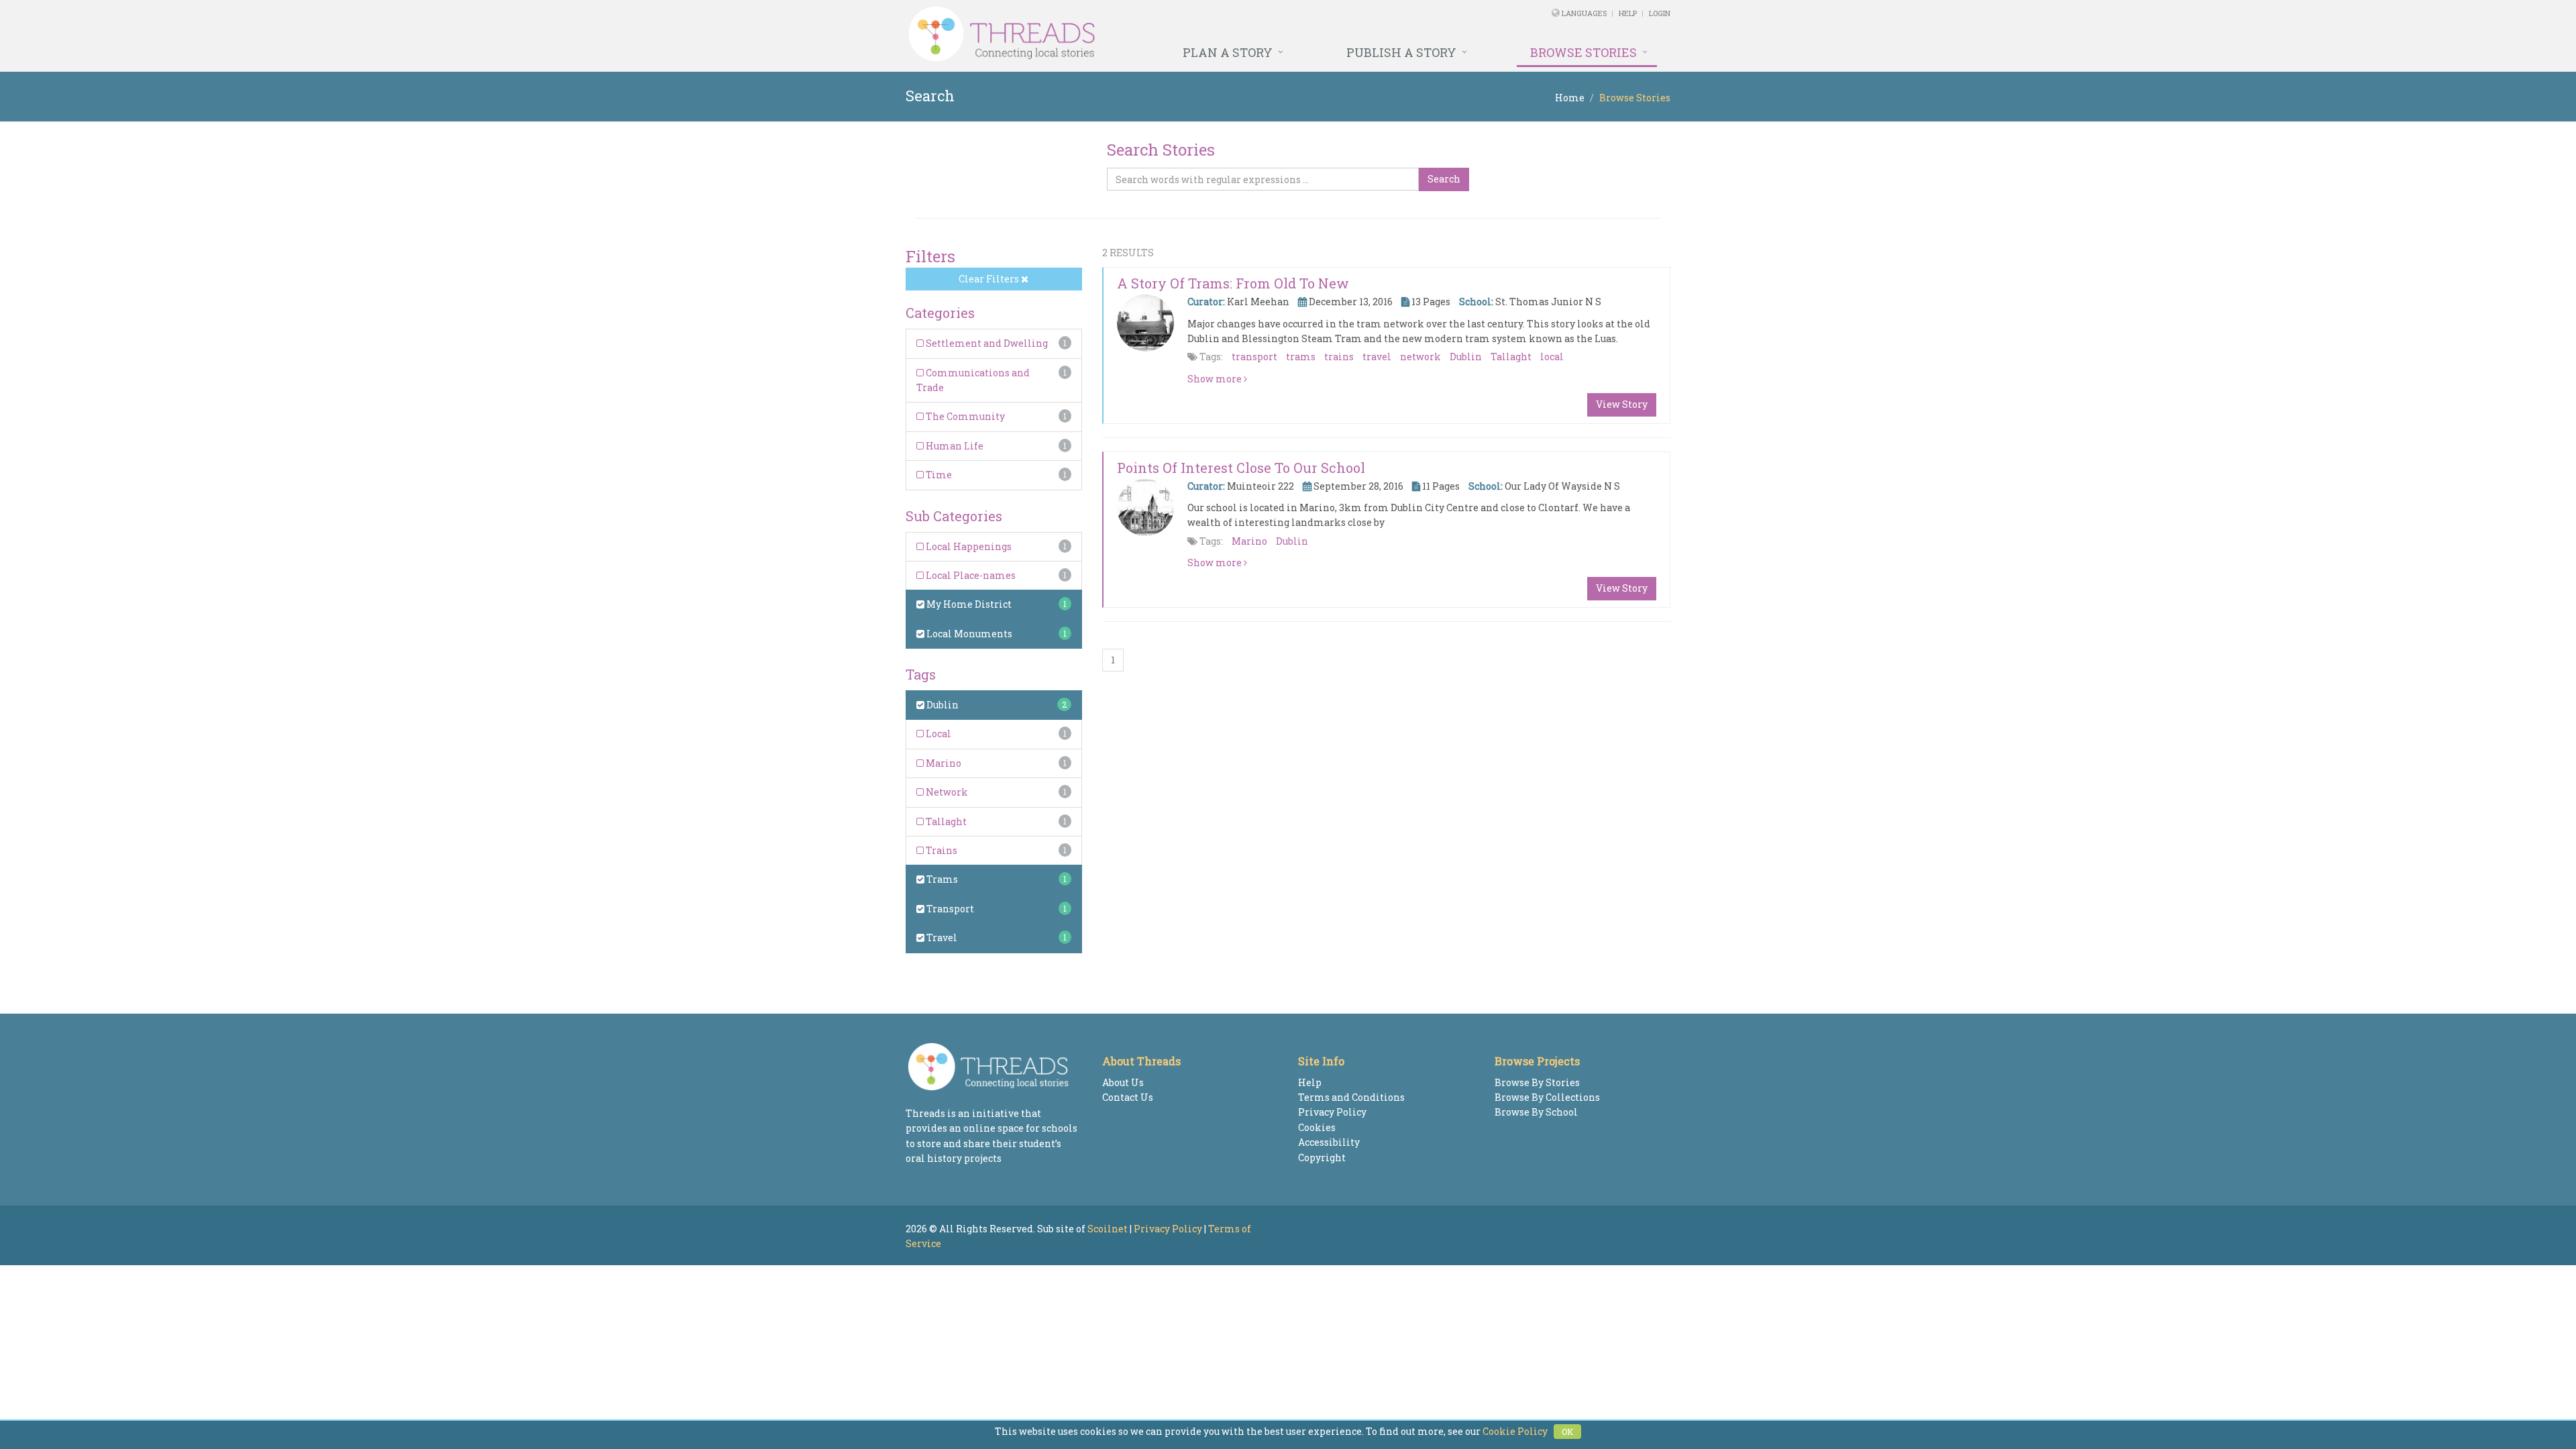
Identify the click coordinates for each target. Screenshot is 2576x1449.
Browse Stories (1584, 52)
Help (1628, 13)
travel (1377, 357)
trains (1339, 357)
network (1420, 357)
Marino (943, 763)
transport (1254, 357)
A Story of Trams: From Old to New (1233, 283)
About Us (1123, 1082)
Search (1444, 179)
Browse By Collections (1547, 1097)
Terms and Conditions (1351, 1097)
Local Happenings (968, 546)
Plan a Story (1228, 52)
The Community (964, 416)
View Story (1622, 404)
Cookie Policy (1515, 1431)
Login (1660, 13)
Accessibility (1329, 1142)
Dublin (942, 705)
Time (938, 475)
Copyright (1322, 1158)
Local (937, 734)
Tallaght (945, 821)
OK (1567, 1432)
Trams (941, 879)
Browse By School (1536, 1112)
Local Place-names (970, 575)
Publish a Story (1401, 52)
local (1552, 357)
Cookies (1317, 1127)
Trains (941, 850)
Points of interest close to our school (1241, 468)
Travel (941, 937)
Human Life (954, 446)
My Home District (968, 604)
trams (1301, 357)
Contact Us (1128, 1097)
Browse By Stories (1537, 1082)
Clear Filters (990, 279)
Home (1570, 98)
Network (946, 792)
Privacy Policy (1332, 1112)
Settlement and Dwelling (986, 343)
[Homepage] (1142, 34)
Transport (949, 909)
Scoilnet (1108, 1229)
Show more (1216, 379)
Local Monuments (968, 634)
